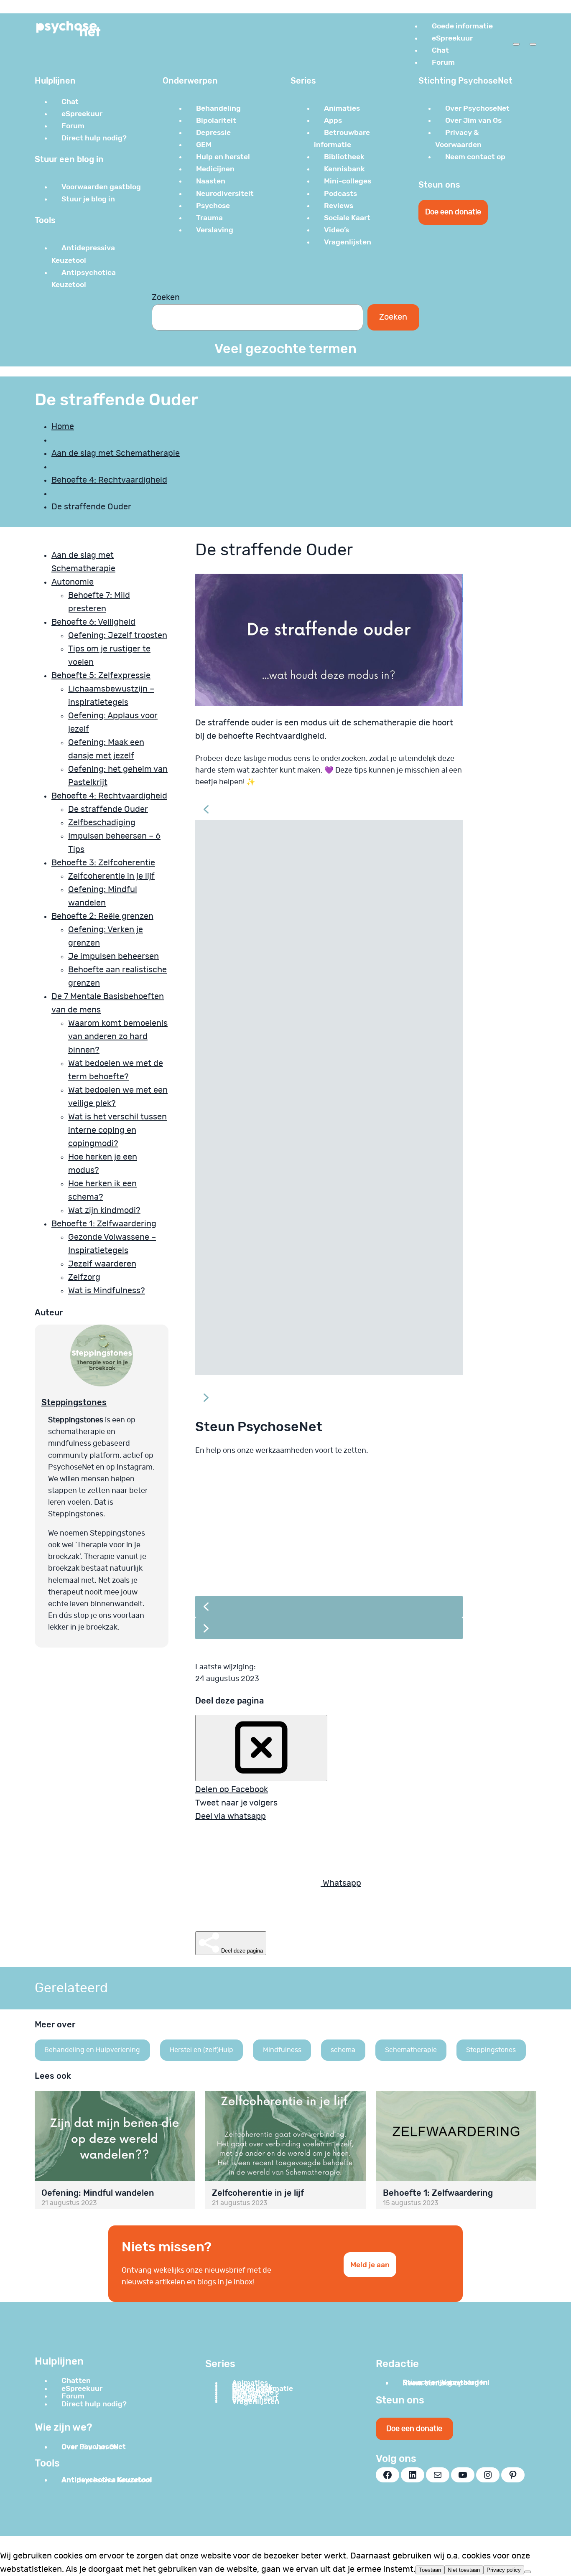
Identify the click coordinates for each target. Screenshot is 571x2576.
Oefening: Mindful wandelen (98, 2193)
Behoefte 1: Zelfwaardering (104, 1224)
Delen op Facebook (232, 1790)
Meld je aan (370, 2265)
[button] (329, 809)
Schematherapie (411, 2050)
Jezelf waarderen (102, 1264)
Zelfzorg (84, 1277)
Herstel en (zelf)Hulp (201, 2050)
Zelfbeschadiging (102, 823)
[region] (329, 1559)
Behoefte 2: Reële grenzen (102, 916)
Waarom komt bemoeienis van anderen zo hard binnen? (118, 1037)
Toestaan (430, 2570)
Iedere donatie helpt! (273, 1561)
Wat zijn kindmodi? (104, 1210)
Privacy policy (504, 2570)
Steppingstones (74, 1402)
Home (63, 427)
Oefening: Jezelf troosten (118, 636)
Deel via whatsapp (231, 1816)
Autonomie (73, 582)
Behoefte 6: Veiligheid (93, 622)
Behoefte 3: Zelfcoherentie (103, 863)
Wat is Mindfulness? (107, 1291)
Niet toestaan (464, 2570)
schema (343, 2050)
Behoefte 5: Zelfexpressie (101, 676)
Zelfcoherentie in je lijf (111, 876)
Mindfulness (282, 2050)
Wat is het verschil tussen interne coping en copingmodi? (117, 1130)
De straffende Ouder (108, 809)
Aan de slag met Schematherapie (116, 453)
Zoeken (166, 298)
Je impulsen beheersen (113, 956)
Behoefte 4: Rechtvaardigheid (109, 480)
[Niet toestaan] (528, 2572)
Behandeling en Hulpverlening (92, 2050)
